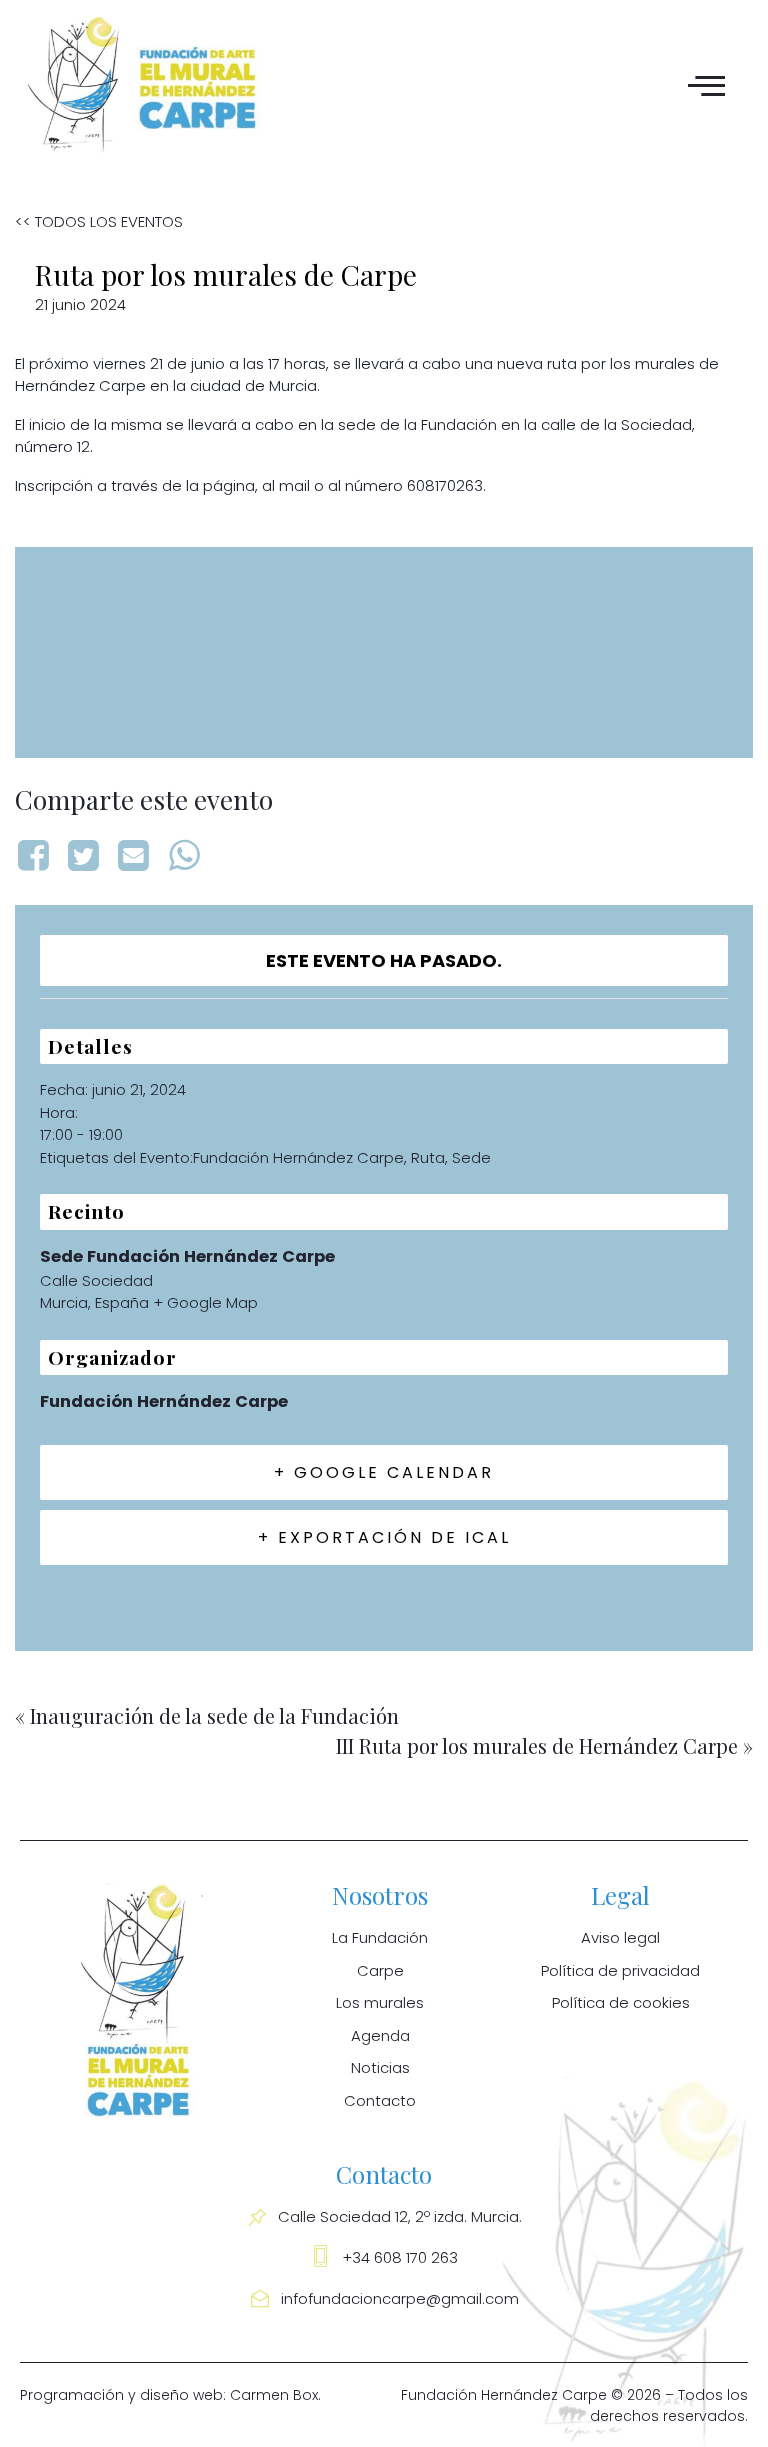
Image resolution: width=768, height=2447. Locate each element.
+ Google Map (205, 1302)
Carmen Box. (275, 2395)
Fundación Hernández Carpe (298, 1157)
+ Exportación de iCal (384, 1537)
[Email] (134, 856)
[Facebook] (36, 856)
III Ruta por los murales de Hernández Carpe (544, 1745)
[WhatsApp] (184, 856)
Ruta (428, 1157)
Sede (471, 1157)
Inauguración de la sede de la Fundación (207, 1715)
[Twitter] (83, 856)
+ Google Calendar (384, 1472)
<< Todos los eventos (99, 221)
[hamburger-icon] (703, 84)
